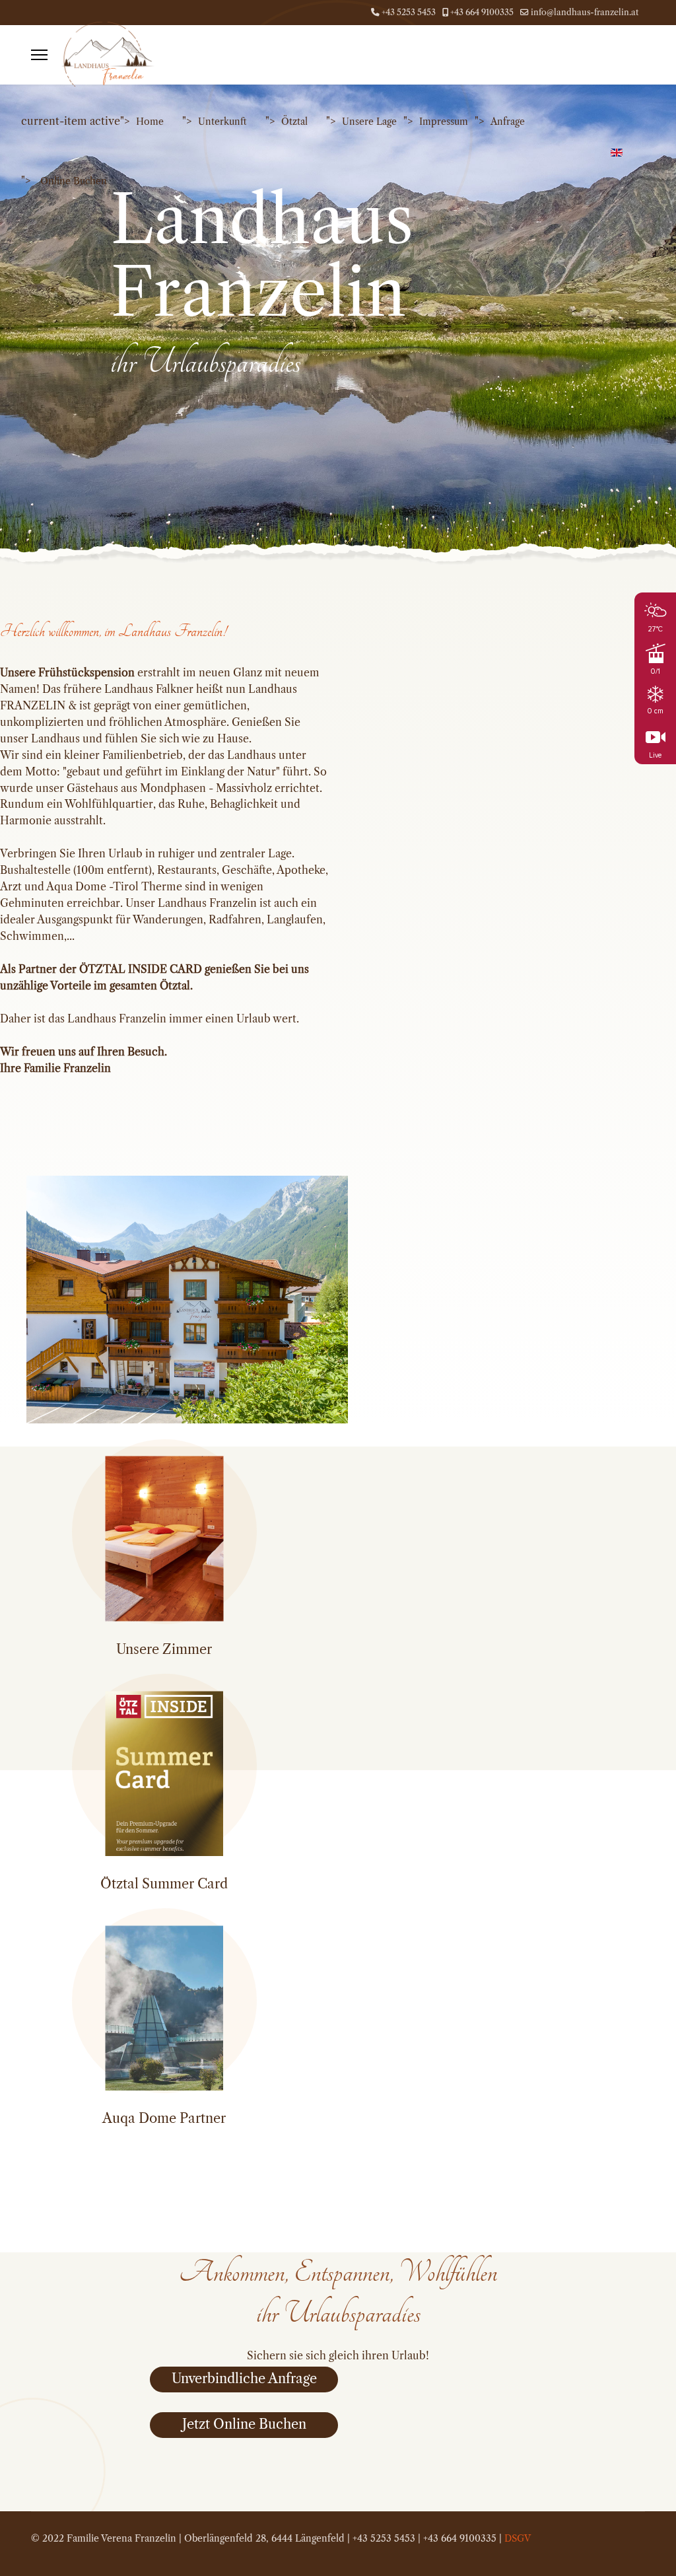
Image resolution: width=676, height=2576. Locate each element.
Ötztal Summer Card (164, 1884)
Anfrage (508, 122)
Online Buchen (74, 181)
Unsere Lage (369, 122)
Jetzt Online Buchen (244, 2424)
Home (150, 122)
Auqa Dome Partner (164, 2118)
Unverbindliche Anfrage (244, 2379)
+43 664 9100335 (482, 12)
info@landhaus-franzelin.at (585, 12)
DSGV (518, 2538)
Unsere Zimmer (164, 1649)
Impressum (444, 122)
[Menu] (39, 55)
